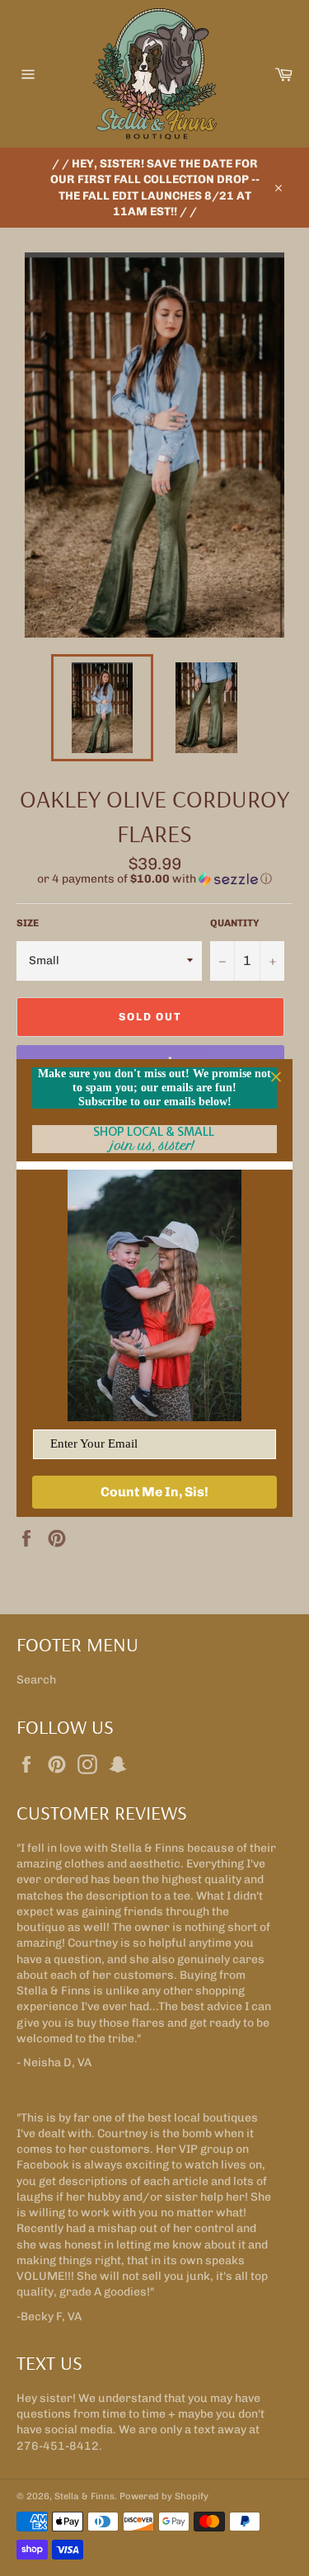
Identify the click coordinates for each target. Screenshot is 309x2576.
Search (36, 1680)
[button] (154, 879)
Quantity (235, 923)
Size (28, 923)
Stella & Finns (84, 2496)
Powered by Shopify (164, 2496)
